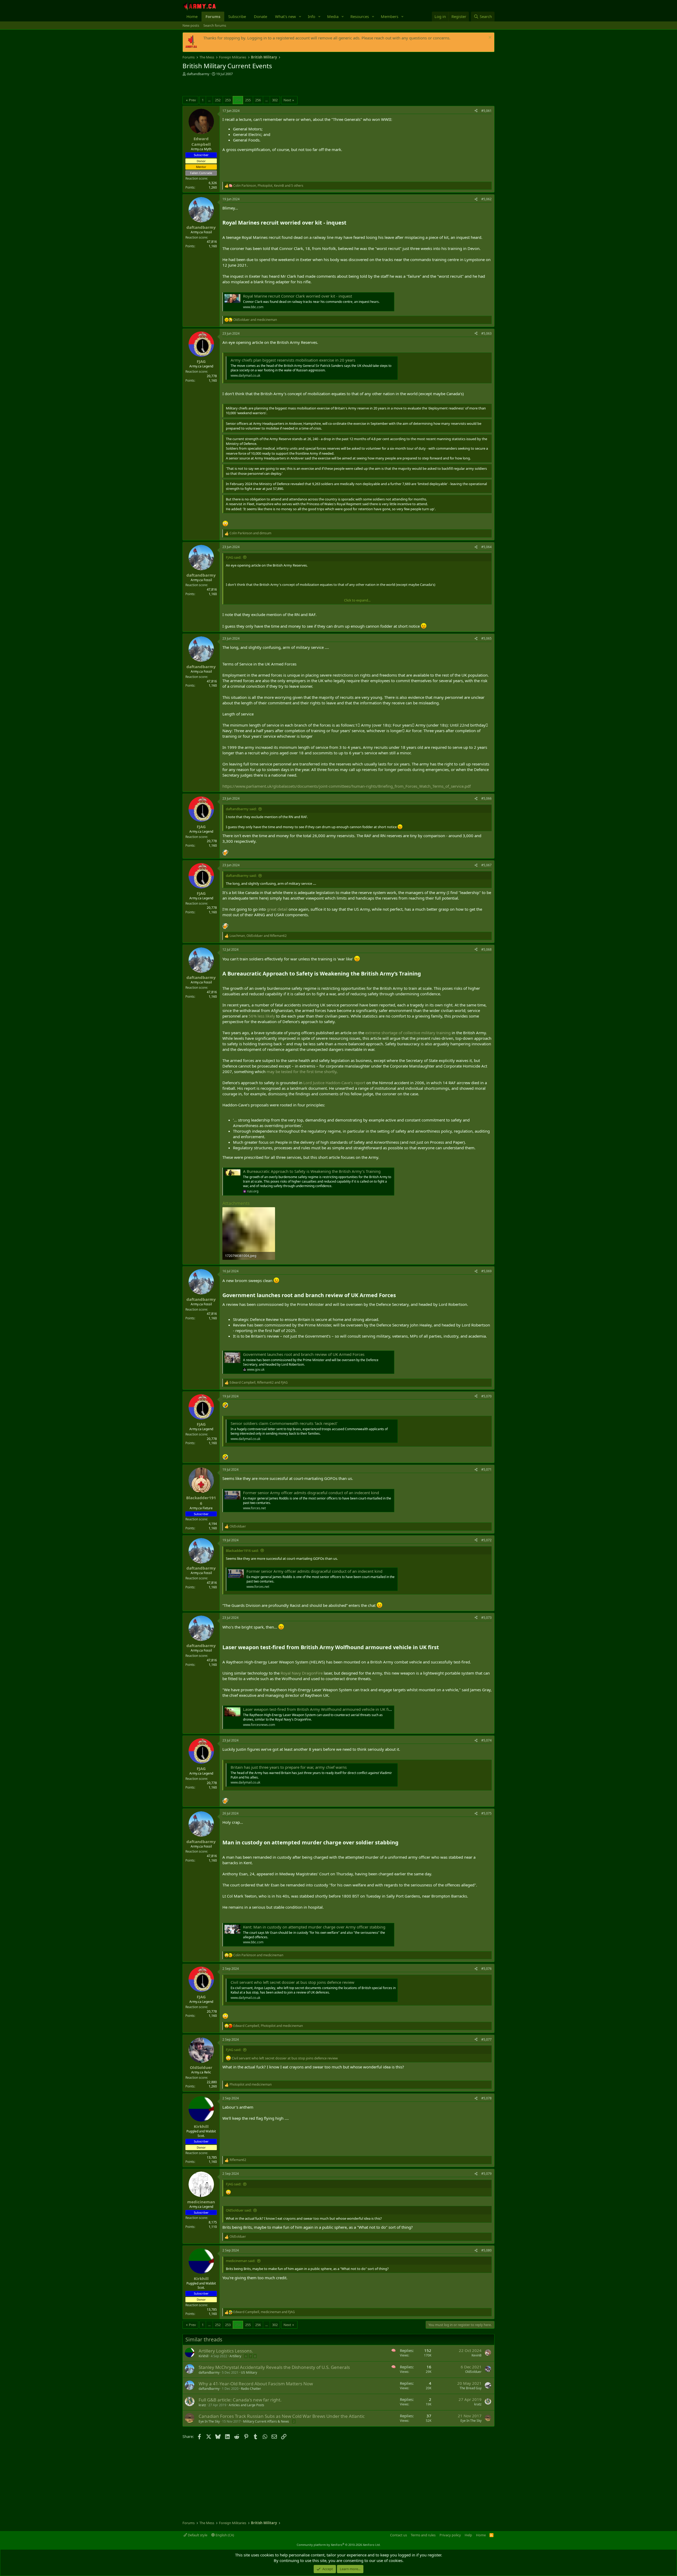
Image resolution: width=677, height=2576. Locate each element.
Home (192, 16)
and (255, 320)
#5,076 (486, 1969)
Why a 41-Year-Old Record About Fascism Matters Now (256, 2384)
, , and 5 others (268, 186)
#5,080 (486, 2250)
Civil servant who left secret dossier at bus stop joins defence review (292, 1982)
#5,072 (486, 1540)
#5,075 (486, 1813)
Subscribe (237, 16)
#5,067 (486, 865)
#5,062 (486, 199)
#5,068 (486, 949)
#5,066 (486, 798)
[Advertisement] (244, 87)
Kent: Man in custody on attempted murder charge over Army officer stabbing (314, 1927)
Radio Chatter (251, 2389)
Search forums (215, 25)
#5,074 (486, 1740)
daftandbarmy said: (241, 809)
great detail (277, 909)
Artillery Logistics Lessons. (226, 2351)
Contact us (399, 2535)
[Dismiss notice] (489, 38)
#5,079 (486, 2174)
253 (228, 100)
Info (312, 16)
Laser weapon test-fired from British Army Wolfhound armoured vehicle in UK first (318, 1709)
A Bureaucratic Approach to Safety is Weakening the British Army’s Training (312, 1171)
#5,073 (486, 1618)
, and (258, 936)
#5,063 (486, 333)
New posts (191, 25)
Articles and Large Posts (246, 2405)
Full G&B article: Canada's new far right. (240, 2400)
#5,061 (486, 111)
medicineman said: (241, 2261)
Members (390, 16)
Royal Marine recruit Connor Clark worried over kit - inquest (298, 296)
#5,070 (486, 1396)
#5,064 (486, 547)
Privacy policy (450, 2535)
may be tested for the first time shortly (301, 1072)
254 (238, 100)
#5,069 (486, 1271)
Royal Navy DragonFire (302, 1673)
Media (333, 16)
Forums (213, 16)
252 (218, 100)
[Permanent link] (349, 223)
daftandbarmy (198, 74)
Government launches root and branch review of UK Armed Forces (304, 1354)
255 (248, 100)
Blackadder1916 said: (242, 1551)
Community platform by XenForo (339, 2545)
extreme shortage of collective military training (408, 1033)
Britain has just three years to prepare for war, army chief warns (289, 1767)
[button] (300, 17)
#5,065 (486, 638)
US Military (249, 2372)
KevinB (477, 2355)
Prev (192, 100)
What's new (285, 16)
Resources (360, 16)
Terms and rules (423, 2535)
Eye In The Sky (209, 2421)
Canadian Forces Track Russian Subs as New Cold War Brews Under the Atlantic (282, 2416)
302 (275, 100)
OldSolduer (473, 2372)
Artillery (235, 2356)
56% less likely (262, 1016)
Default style (197, 2535)
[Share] (476, 111)
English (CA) (224, 2535)
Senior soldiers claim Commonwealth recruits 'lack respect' (284, 1423)
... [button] (209, 100)
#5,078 (486, 2098)
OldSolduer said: (239, 2210)
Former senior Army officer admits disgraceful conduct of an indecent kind (311, 1493)
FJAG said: (234, 557)
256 (258, 100)
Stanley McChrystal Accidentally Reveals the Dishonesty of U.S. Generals (274, 2367)
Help (468, 2535)
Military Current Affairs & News (266, 2421)
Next (287, 100)
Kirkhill (203, 2356)
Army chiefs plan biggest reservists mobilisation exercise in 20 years (293, 360)
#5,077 (486, 2039)
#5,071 (486, 1469)
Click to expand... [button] (357, 600)
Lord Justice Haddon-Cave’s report (334, 1083)
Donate (260, 16)
